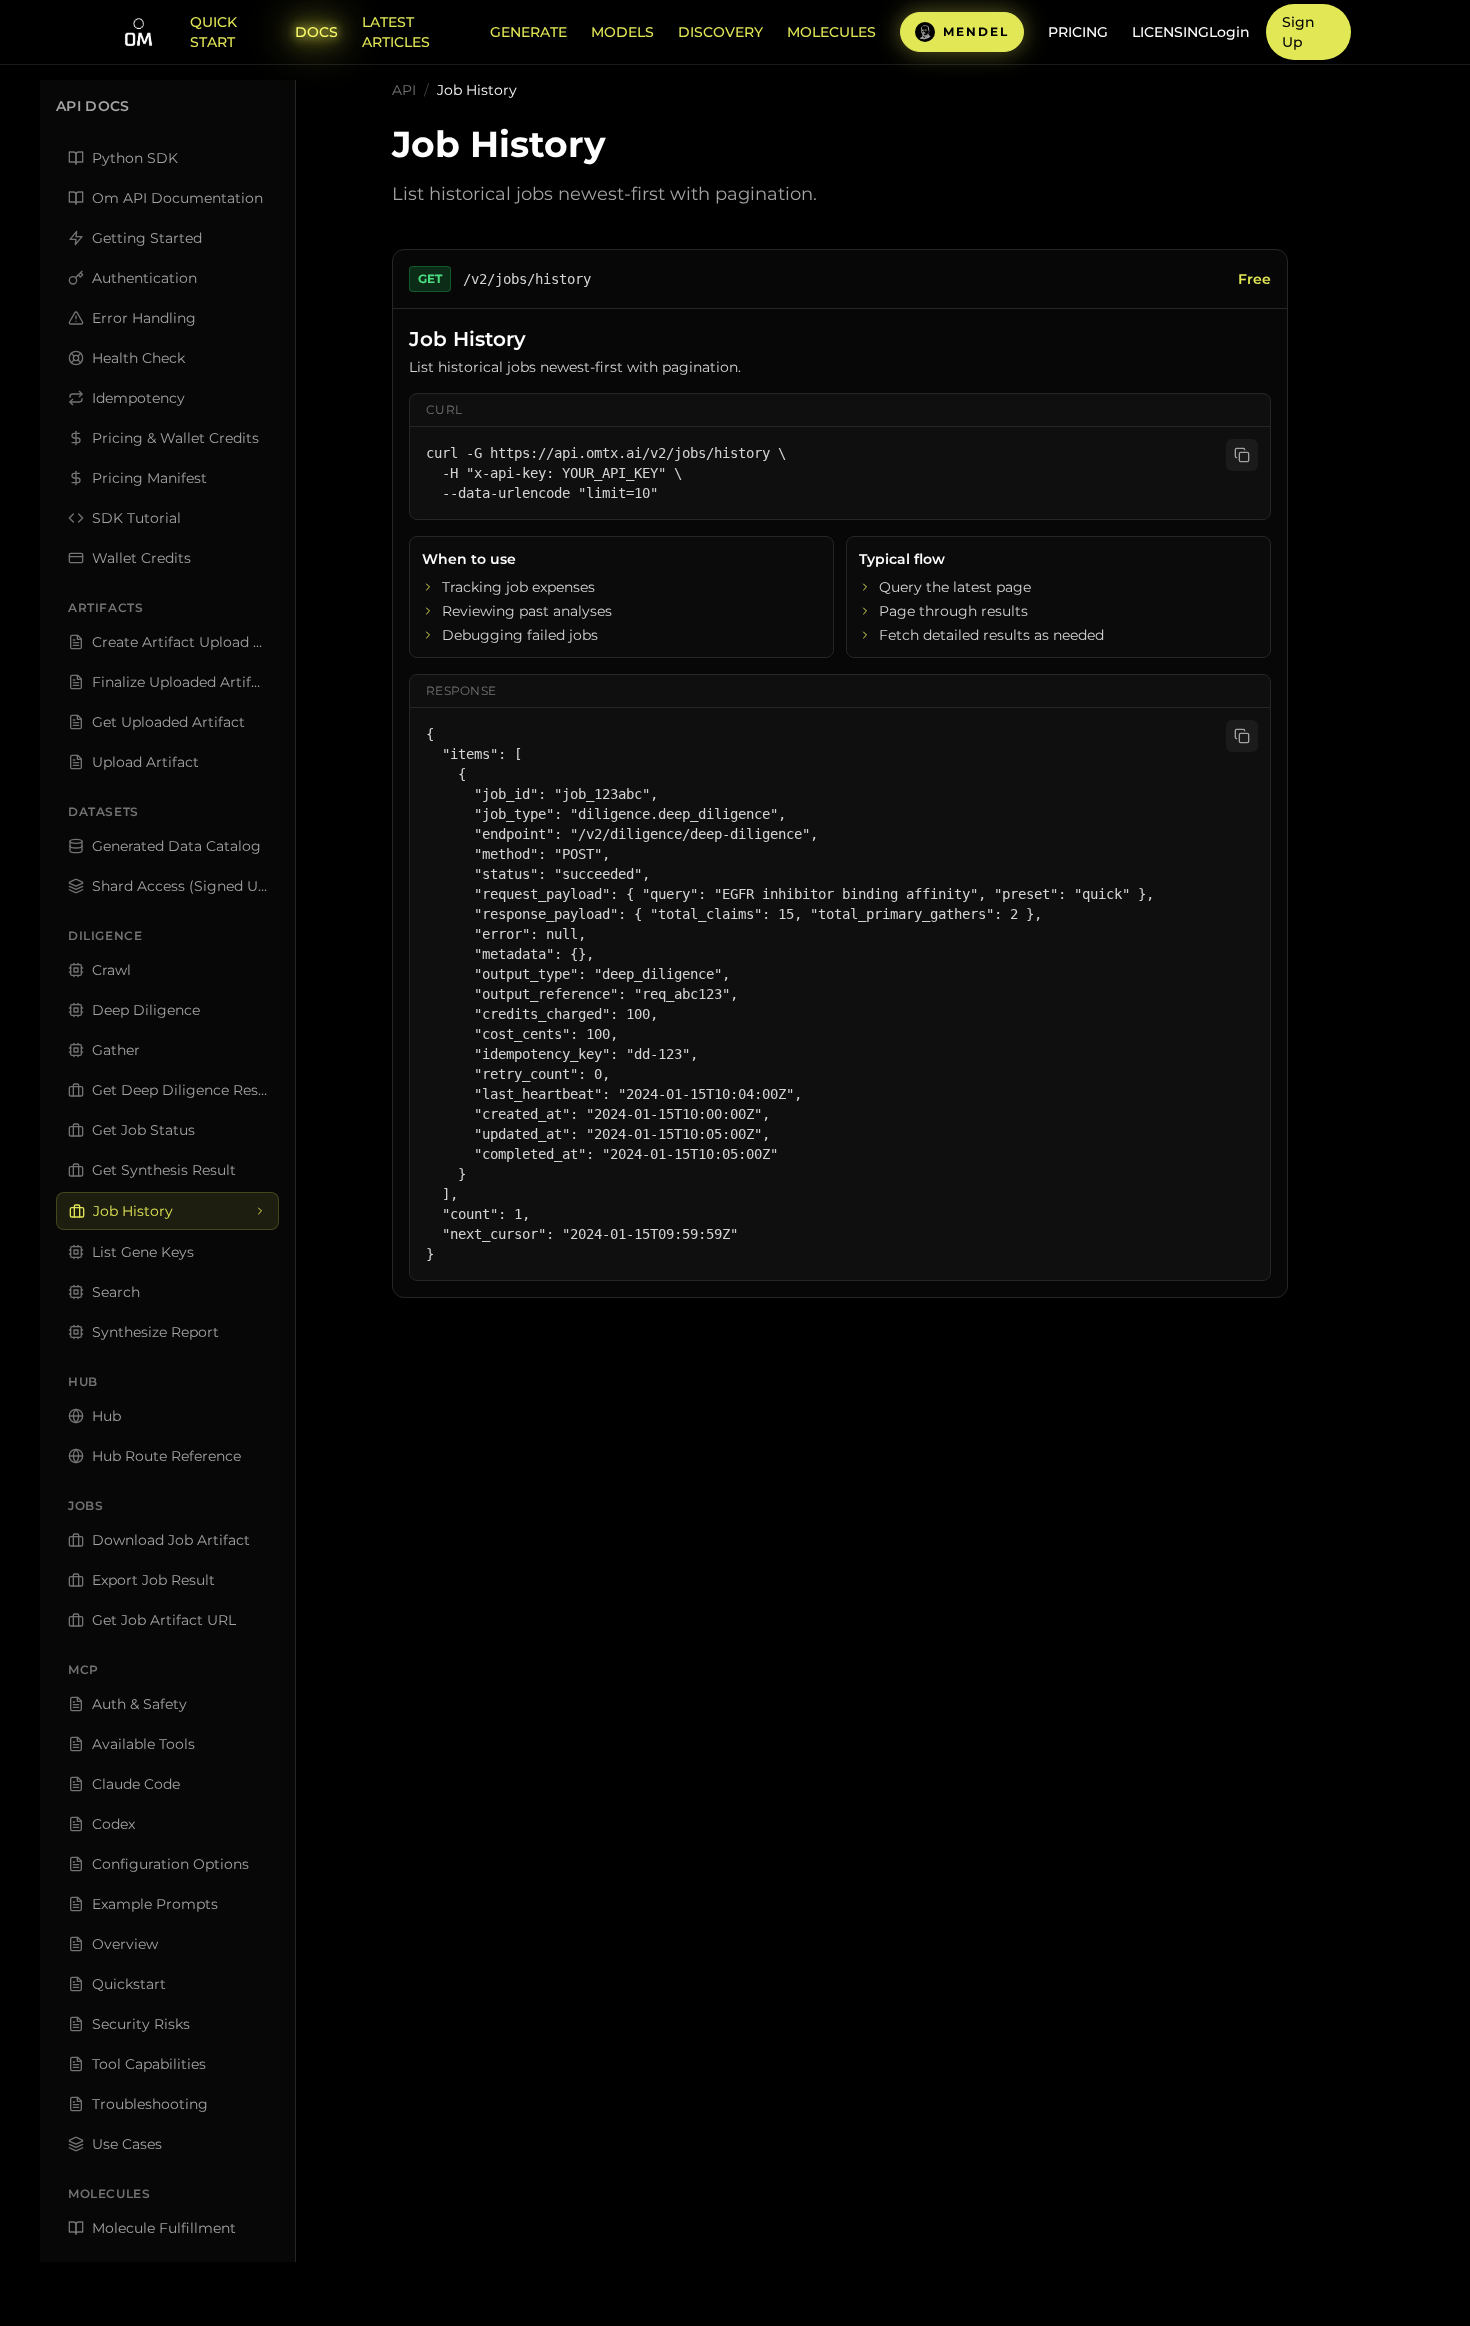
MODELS (622, 32)
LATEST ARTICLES (396, 32)
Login (1229, 32)
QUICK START (213, 32)
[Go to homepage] (138, 32)
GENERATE (528, 32)
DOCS (316, 32)
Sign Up (1298, 32)
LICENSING (1170, 32)
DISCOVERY (720, 32)
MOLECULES (831, 32)
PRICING (1078, 32)
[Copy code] (1242, 455)
